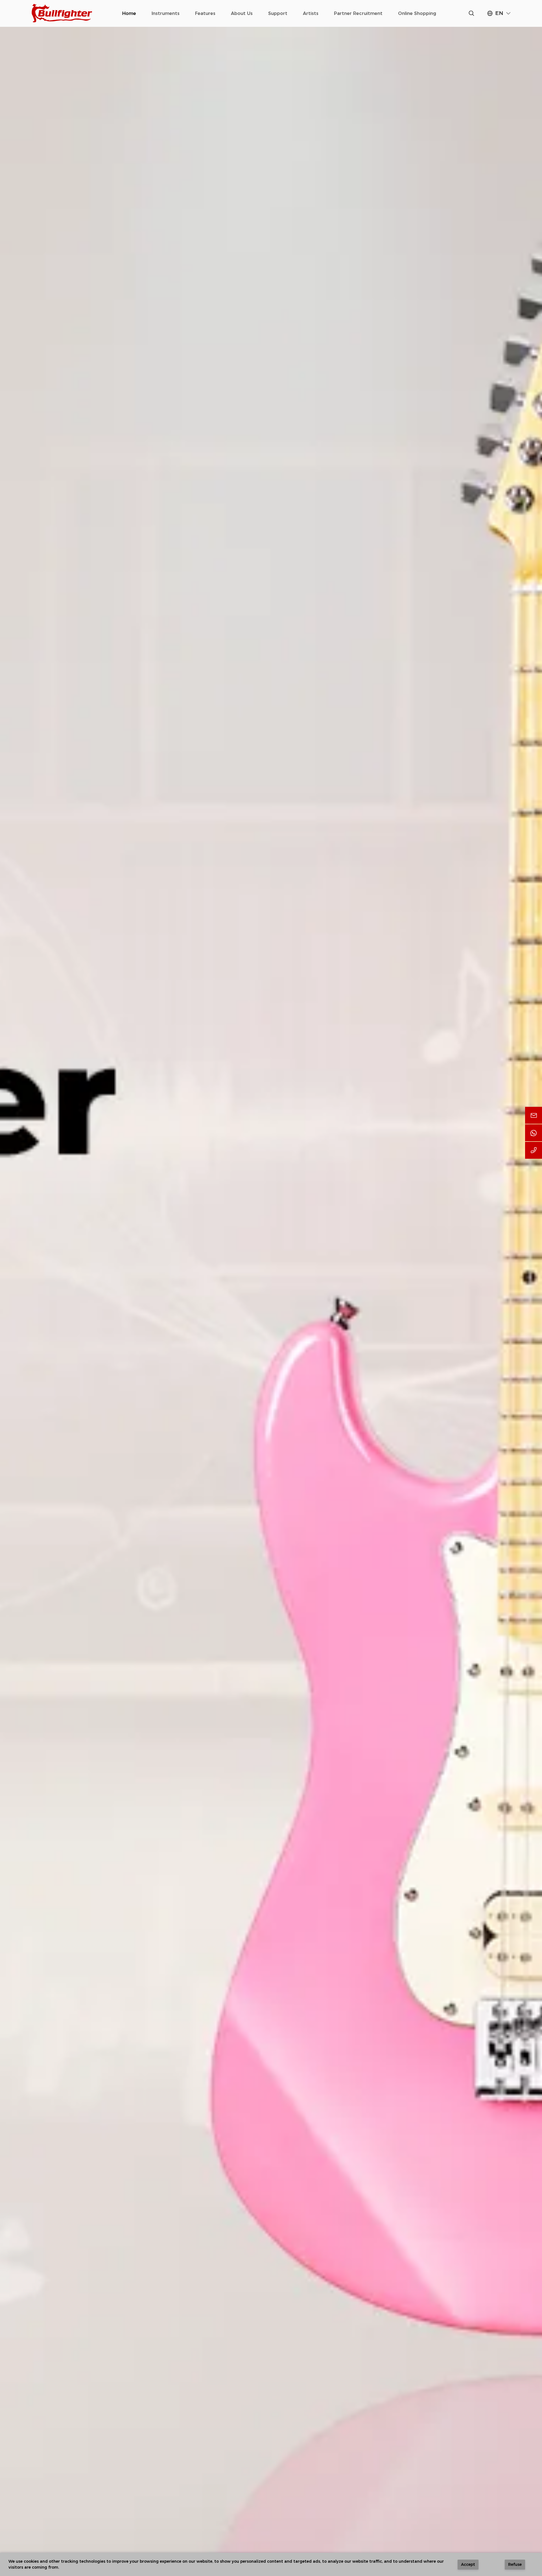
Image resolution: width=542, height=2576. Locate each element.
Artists (311, 13)
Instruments (166, 13)
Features (205, 13)
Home (129, 13)
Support (278, 13)
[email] (534, 1115)
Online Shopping (417, 13)
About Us (242, 13)
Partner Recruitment (358, 13)
